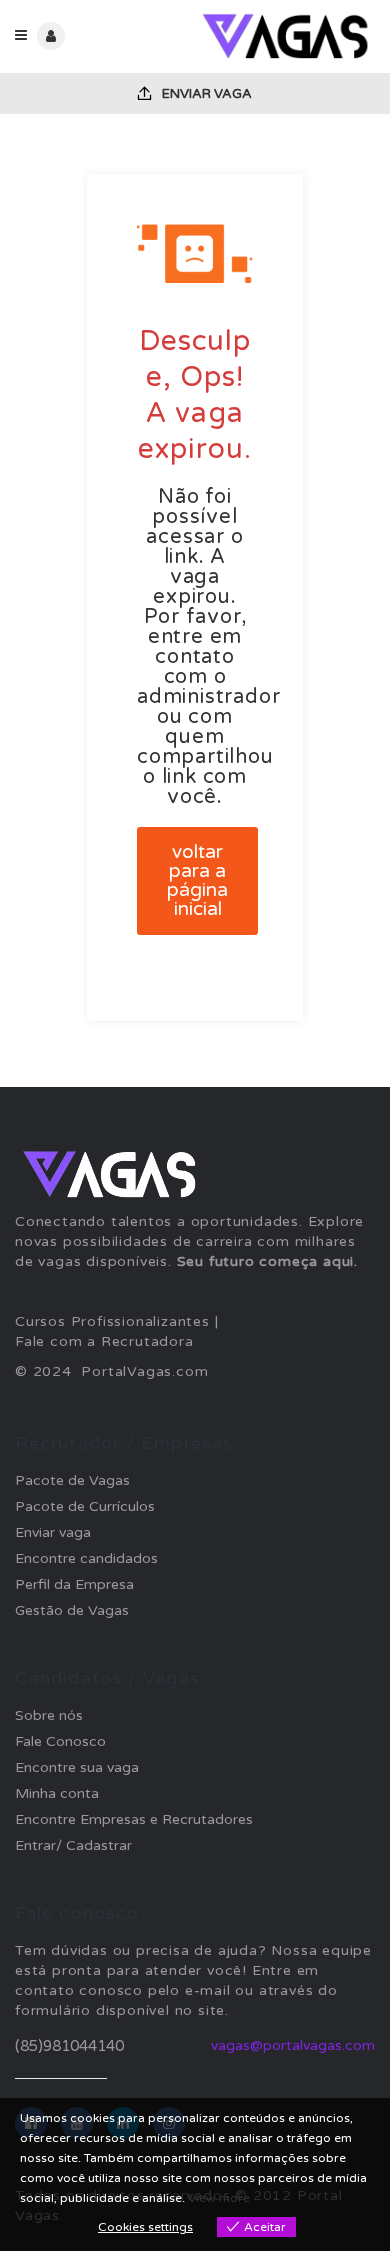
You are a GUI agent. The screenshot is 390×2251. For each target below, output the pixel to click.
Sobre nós (49, 1715)
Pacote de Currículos (85, 1506)
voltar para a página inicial (197, 880)
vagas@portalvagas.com (293, 2045)
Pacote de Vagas (72, 1480)
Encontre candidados (86, 1558)
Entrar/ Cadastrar (73, 1845)
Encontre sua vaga (77, 1767)
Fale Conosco (60, 1741)
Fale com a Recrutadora (104, 1341)
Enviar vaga (205, 94)
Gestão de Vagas (72, 1610)
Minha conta (57, 1793)
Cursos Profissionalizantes (112, 1321)
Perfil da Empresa (74, 1584)
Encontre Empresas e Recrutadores (134, 1819)
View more (219, 2198)
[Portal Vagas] (285, 36)
